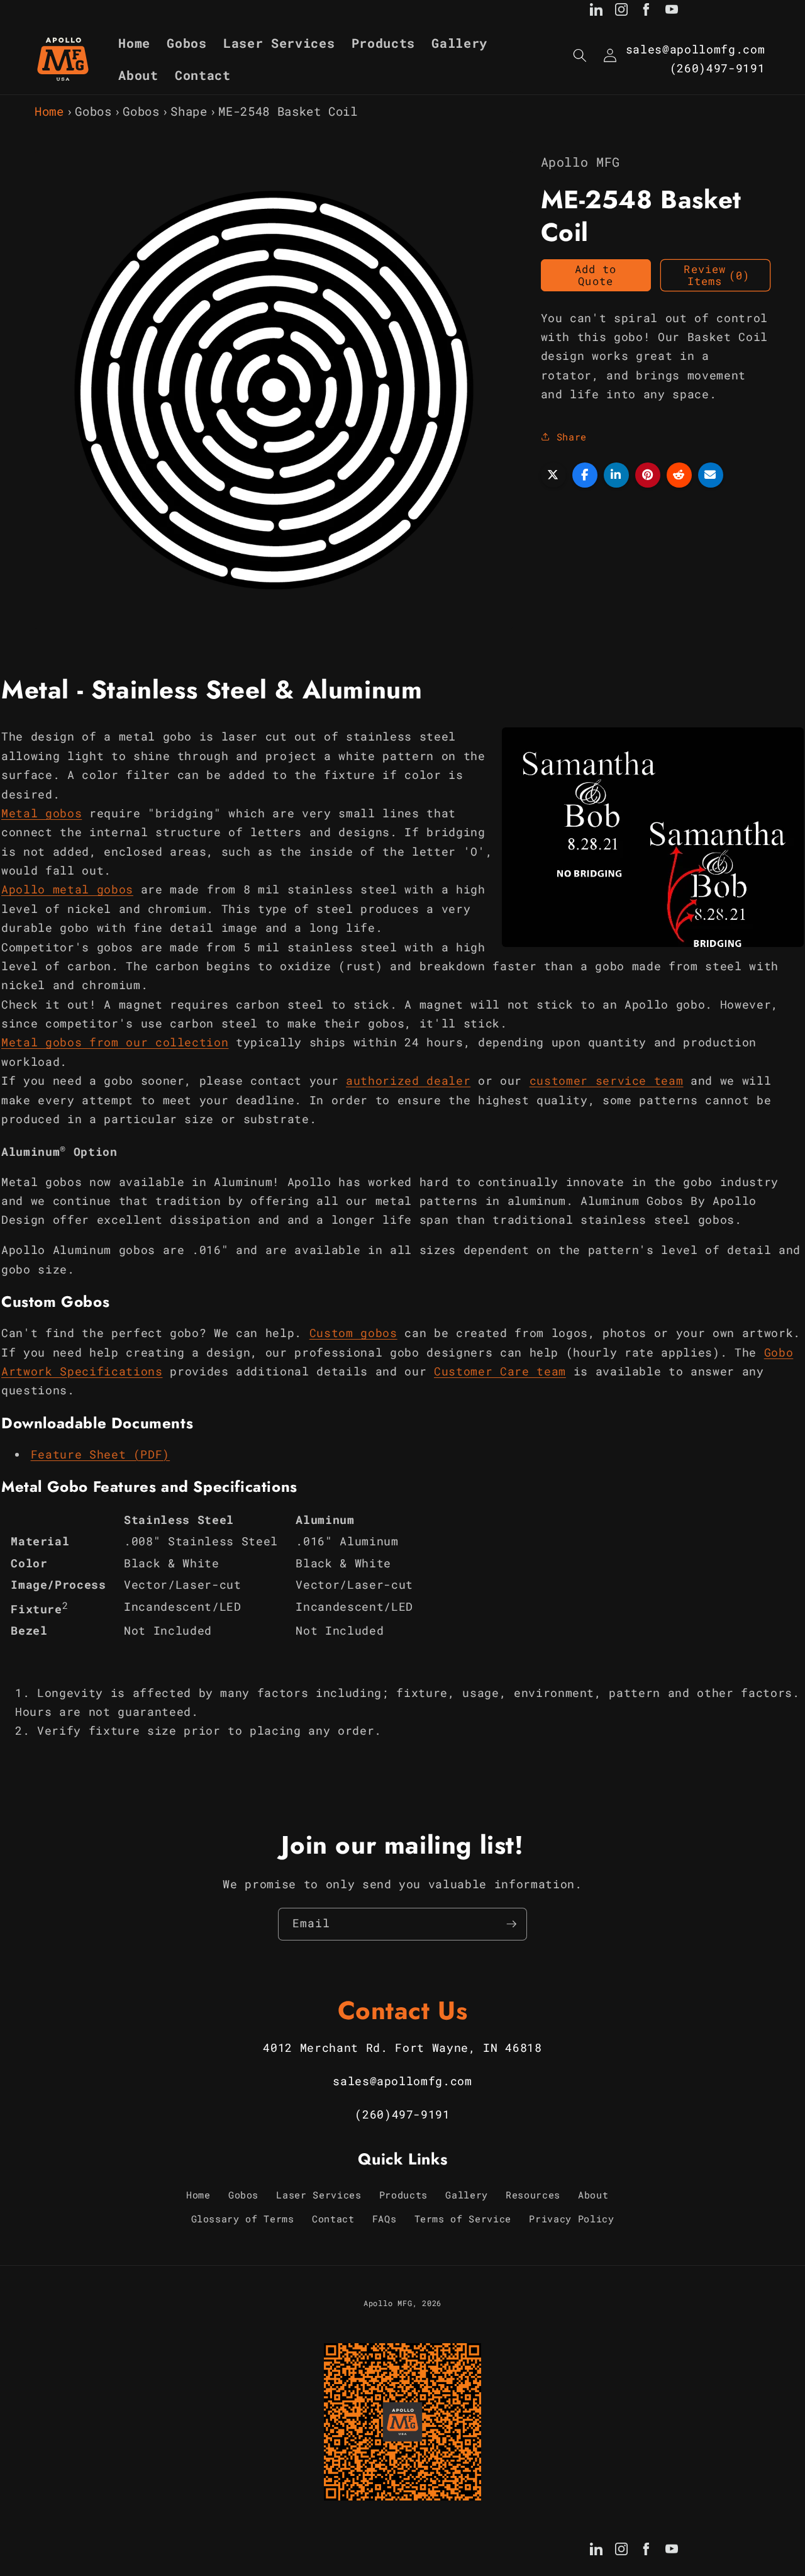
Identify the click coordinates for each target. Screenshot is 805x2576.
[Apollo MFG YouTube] (672, 12)
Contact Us (403, 2010)
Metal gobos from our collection (115, 1042)
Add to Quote (596, 275)
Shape (189, 111)
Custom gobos (353, 1332)
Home (49, 111)
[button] (580, 55)
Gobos (93, 111)
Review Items (717, 275)
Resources (533, 2195)
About (593, 2195)
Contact (333, 2219)
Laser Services (319, 2195)
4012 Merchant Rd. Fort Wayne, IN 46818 (402, 2048)
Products (403, 2195)
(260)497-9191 (718, 68)
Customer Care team (500, 1371)
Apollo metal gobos (67, 889)
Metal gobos (42, 813)
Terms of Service (463, 2219)
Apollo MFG (388, 2304)
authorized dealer (408, 1080)
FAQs (385, 2219)
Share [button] (572, 436)
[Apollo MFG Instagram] (621, 12)
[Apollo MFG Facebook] (647, 12)
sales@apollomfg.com (696, 49)
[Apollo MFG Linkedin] (596, 12)
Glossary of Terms (243, 2219)
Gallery (467, 2195)
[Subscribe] (511, 1924)
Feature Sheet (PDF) (101, 1454)
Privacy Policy (571, 2219)
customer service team (607, 1080)
